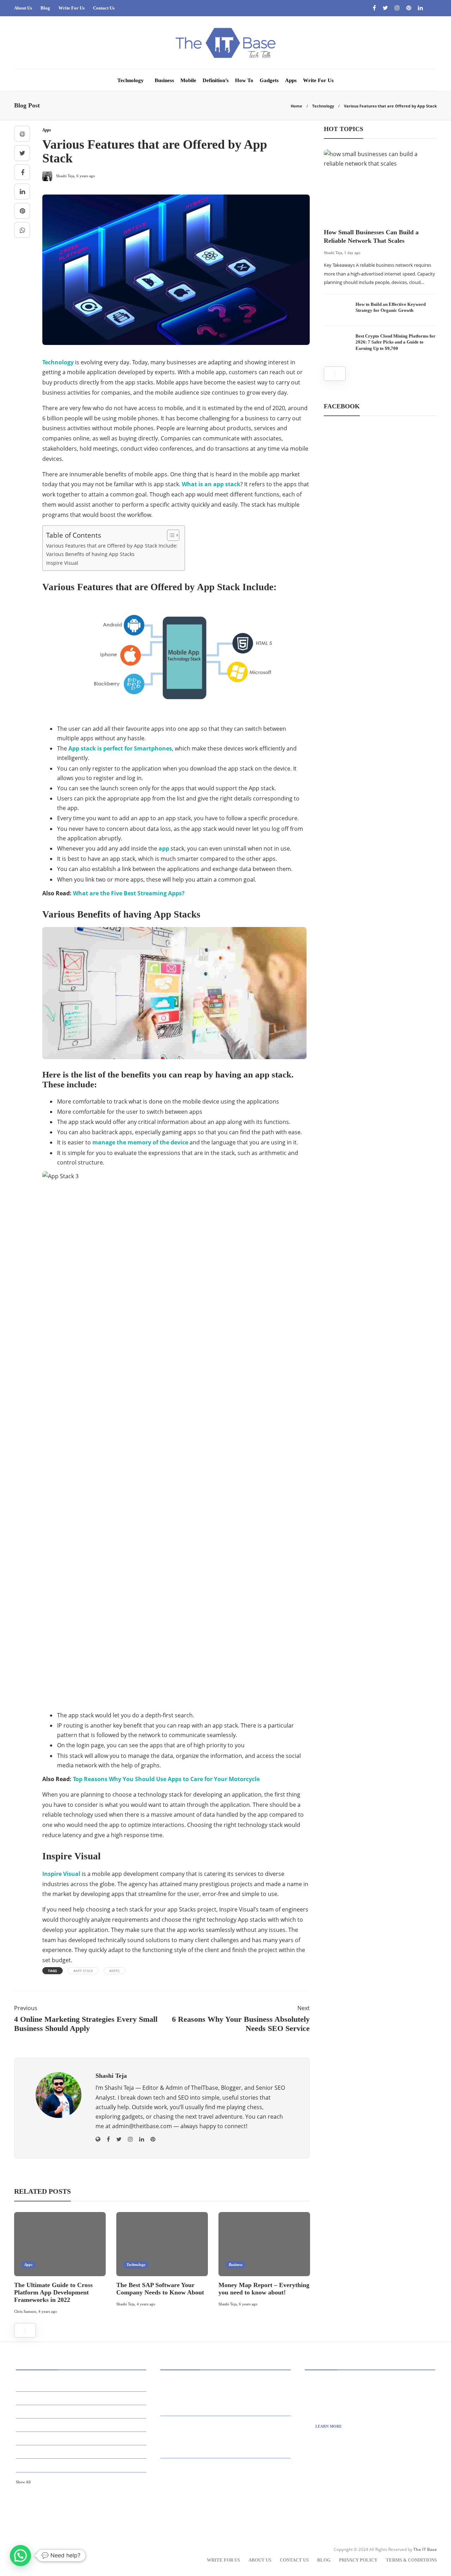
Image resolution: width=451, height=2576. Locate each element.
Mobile (188, 80)
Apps (291, 80)
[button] (20, 2556)
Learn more (329, 2426)
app (164, 848)
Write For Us (72, 8)
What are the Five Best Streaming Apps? (129, 893)
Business (164, 80)
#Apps (114, 1971)
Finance (82, 2465)
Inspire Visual (62, 563)
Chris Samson (25, 2311)
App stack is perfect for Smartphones (120, 748)
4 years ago (48, 2311)
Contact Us (104, 8)
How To (244, 80)
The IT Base (425, 2549)
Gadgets (269, 80)
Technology (131, 80)
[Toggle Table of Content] (170, 535)
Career (82, 2425)
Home (296, 106)
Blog (45, 8)
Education (82, 2451)
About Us (23, 8)
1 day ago (352, 253)
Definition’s (216, 80)
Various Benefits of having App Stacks (90, 554)
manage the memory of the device (140, 1142)
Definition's (82, 2438)
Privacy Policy (358, 2560)
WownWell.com (341, 2503)
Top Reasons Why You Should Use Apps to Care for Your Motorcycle (166, 1779)
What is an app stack (211, 484)
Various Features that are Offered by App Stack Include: (112, 546)
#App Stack (83, 1971)
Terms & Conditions (411, 2560)
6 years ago (248, 2304)
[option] (60, 2264)
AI (82, 2384)
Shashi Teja (125, 2304)
